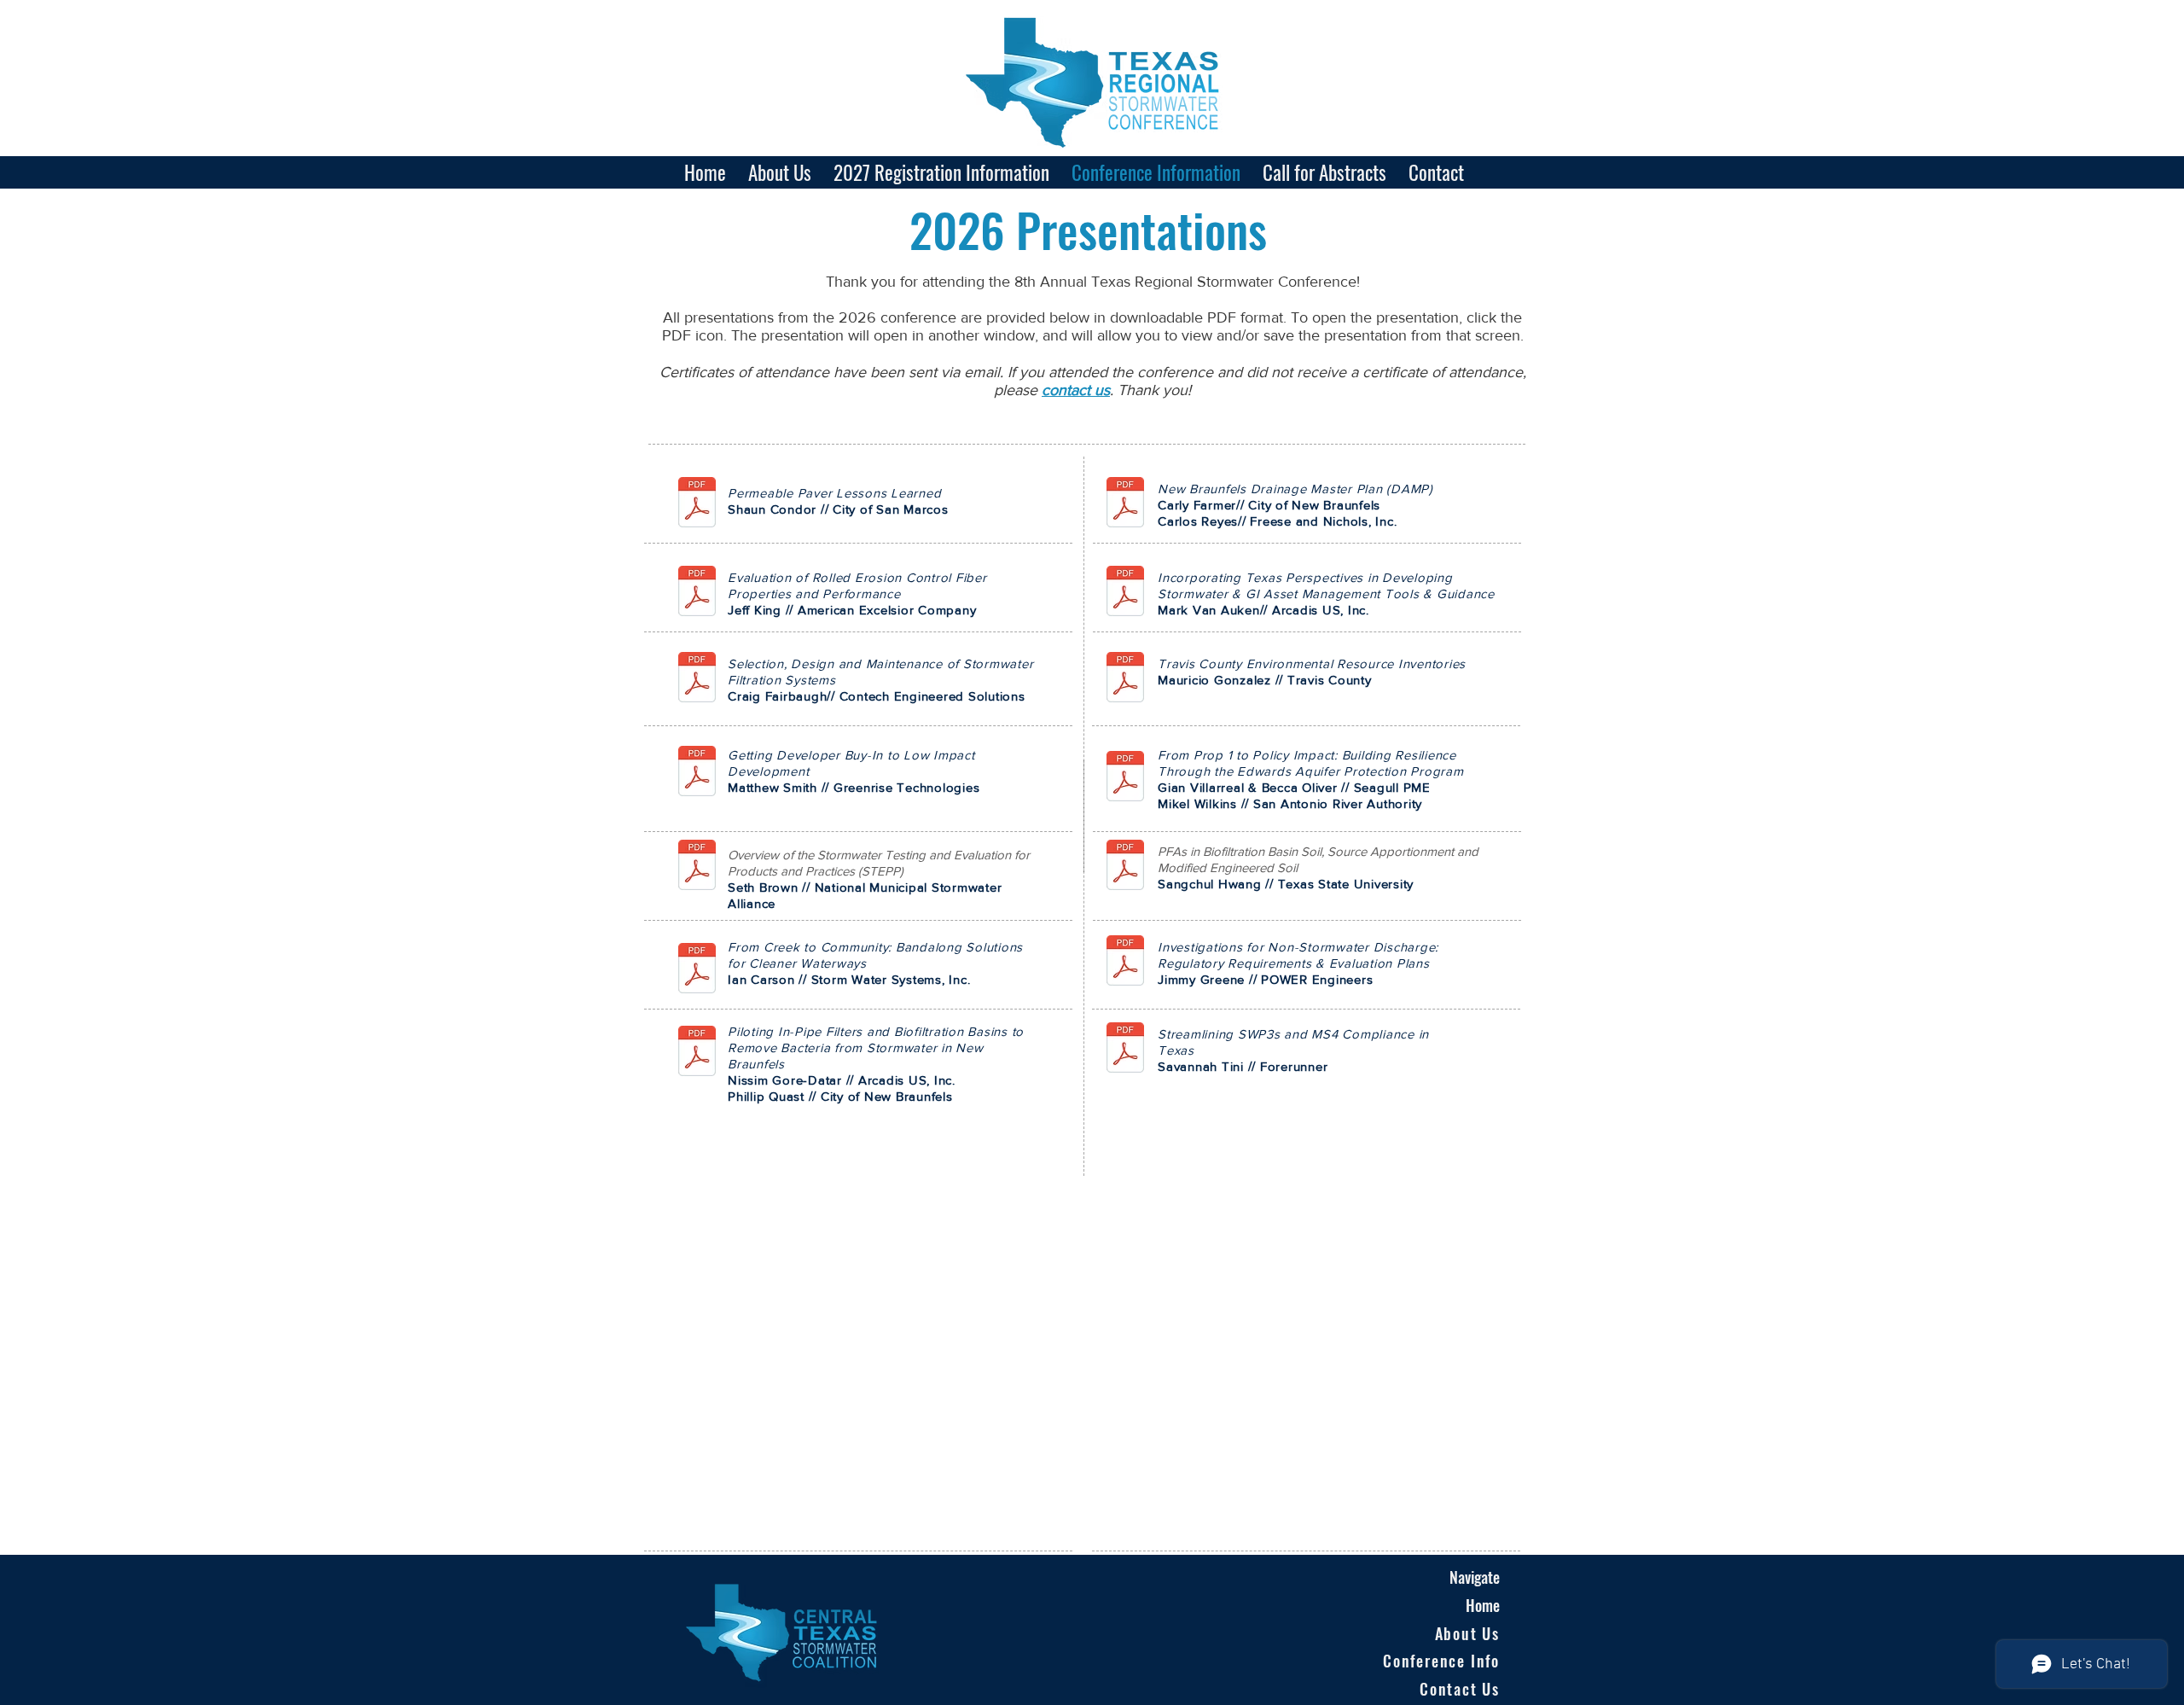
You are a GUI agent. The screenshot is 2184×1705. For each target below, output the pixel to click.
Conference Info (1441, 1661)
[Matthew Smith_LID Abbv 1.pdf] (697, 773)
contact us (1076, 390)
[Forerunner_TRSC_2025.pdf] (1125, 1050)
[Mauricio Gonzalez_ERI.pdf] (1125, 679)
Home (1483, 1605)
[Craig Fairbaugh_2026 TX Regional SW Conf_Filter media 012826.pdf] (697, 679)
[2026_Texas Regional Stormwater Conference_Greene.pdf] (1125, 963)
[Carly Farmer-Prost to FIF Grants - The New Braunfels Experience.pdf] (1125, 504)
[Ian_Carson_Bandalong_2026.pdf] (697, 970)
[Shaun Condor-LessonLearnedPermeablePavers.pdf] (697, 504)
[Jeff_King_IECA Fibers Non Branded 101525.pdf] (697, 593)
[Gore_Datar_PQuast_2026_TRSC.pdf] (697, 1053)
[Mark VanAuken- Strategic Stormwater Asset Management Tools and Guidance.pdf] (1125, 593)
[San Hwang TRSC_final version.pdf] (1125, 867)
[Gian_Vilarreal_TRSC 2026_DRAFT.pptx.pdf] (1125, 778)
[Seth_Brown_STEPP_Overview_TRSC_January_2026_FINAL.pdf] (697, 867)
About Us (1467, 1633)
